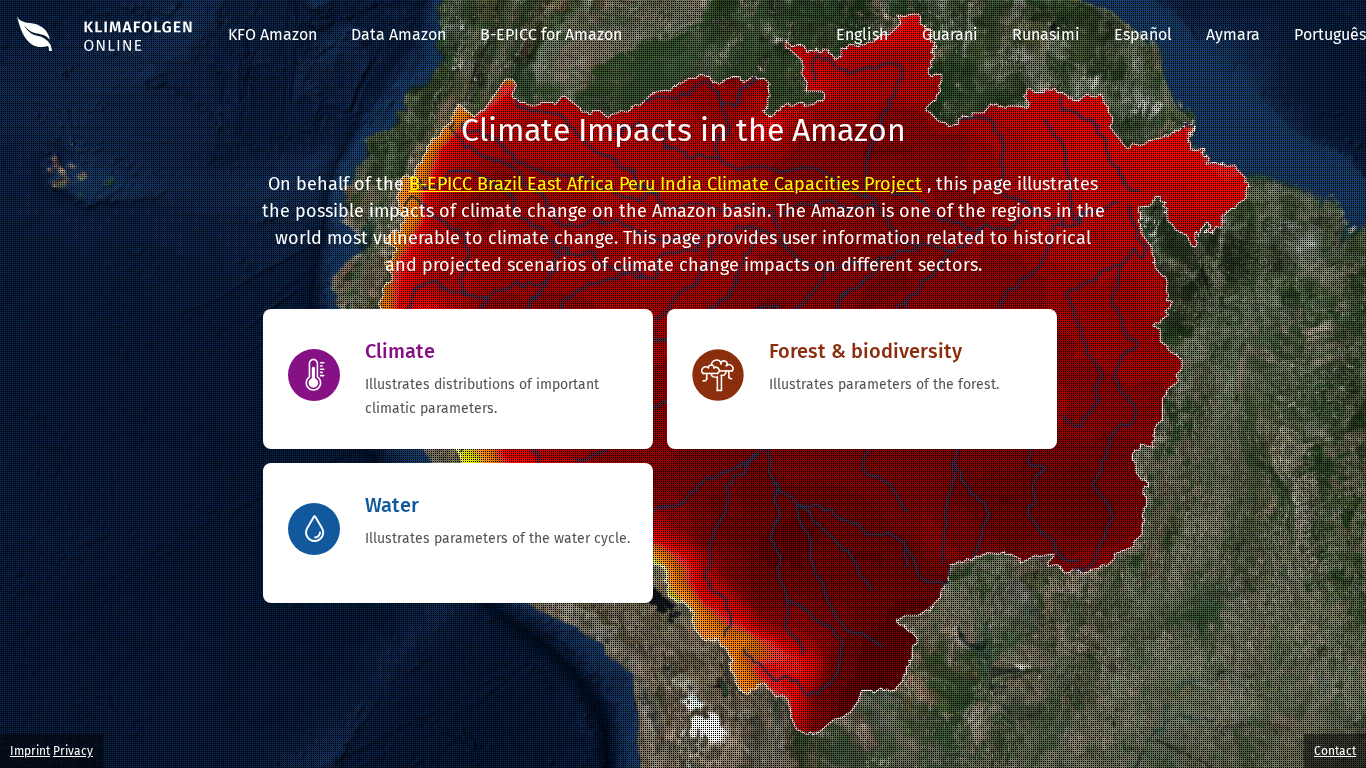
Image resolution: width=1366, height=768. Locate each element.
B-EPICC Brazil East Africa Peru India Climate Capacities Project (665, 184)
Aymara (1233, 34)
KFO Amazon (272, 34)
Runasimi (1046, 34)
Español (1143, 34)
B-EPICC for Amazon (551, 34)
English (862, 34)
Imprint (30, 751)
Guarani (950, 34)
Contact (1335, 751)
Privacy (73, 751)
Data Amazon (398, 34)
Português (1330, 34)
